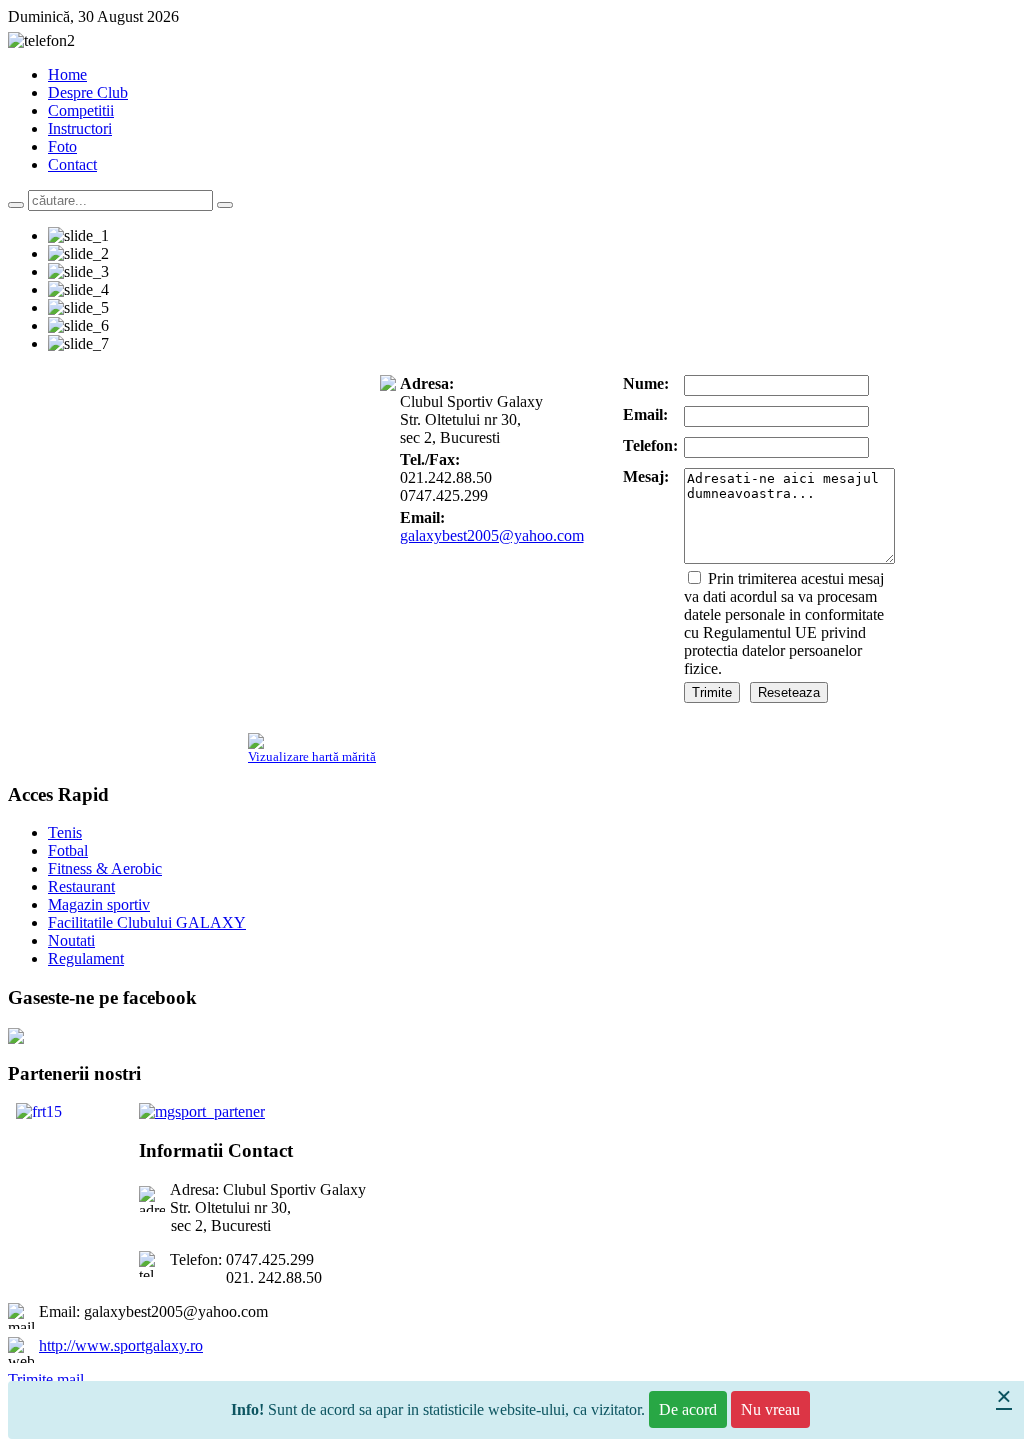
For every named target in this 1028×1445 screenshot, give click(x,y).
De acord (688, 1409)
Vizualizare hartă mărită (312, 756)
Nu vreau (770, 1409)
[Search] (16, 205)
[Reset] (225, 205)
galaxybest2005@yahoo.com (492, 535)
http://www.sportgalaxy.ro (121, 1345)
